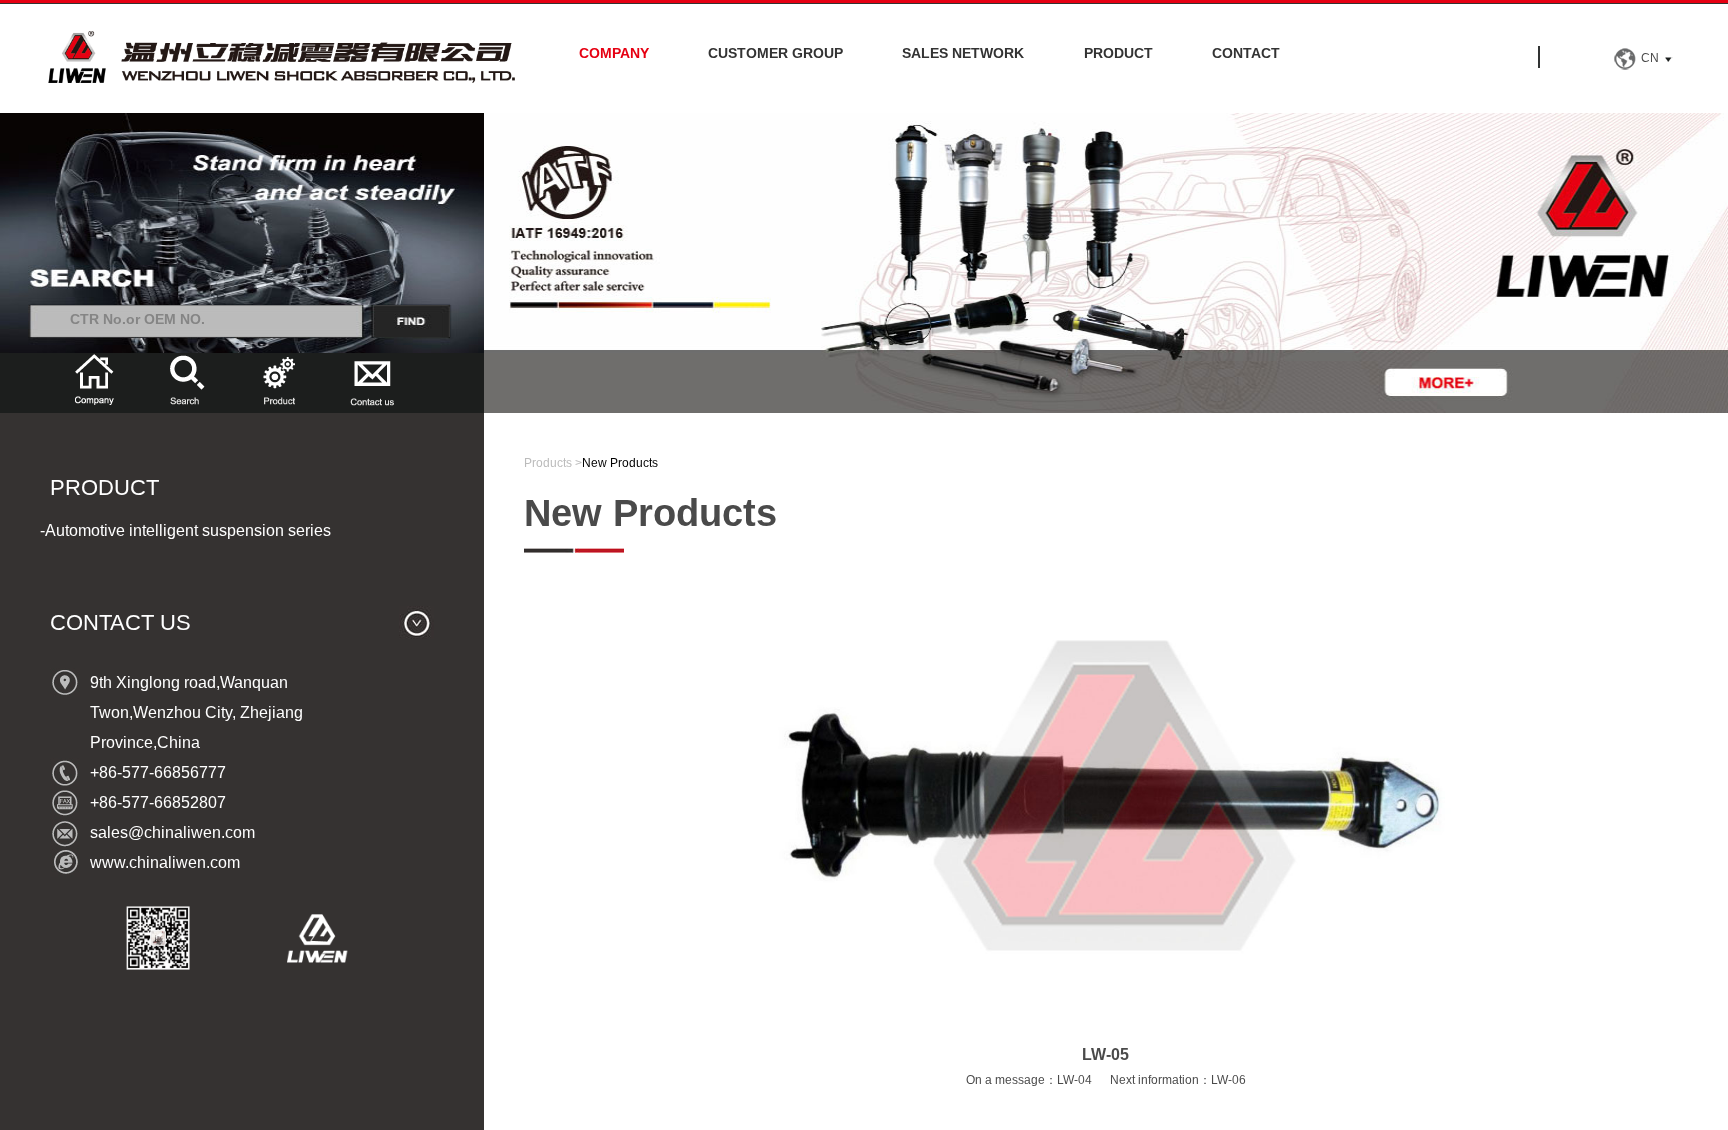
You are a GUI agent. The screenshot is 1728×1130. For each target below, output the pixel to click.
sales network (963, 53)
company (614, 53)
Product (1118, 53)
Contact (1246, 53)
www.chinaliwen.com (165, 862)
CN (1650, 58)
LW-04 (1074, 1080)
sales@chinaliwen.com (172, 832)
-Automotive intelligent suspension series (185, 530)
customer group (775, 53)
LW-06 (1228, 1080)
